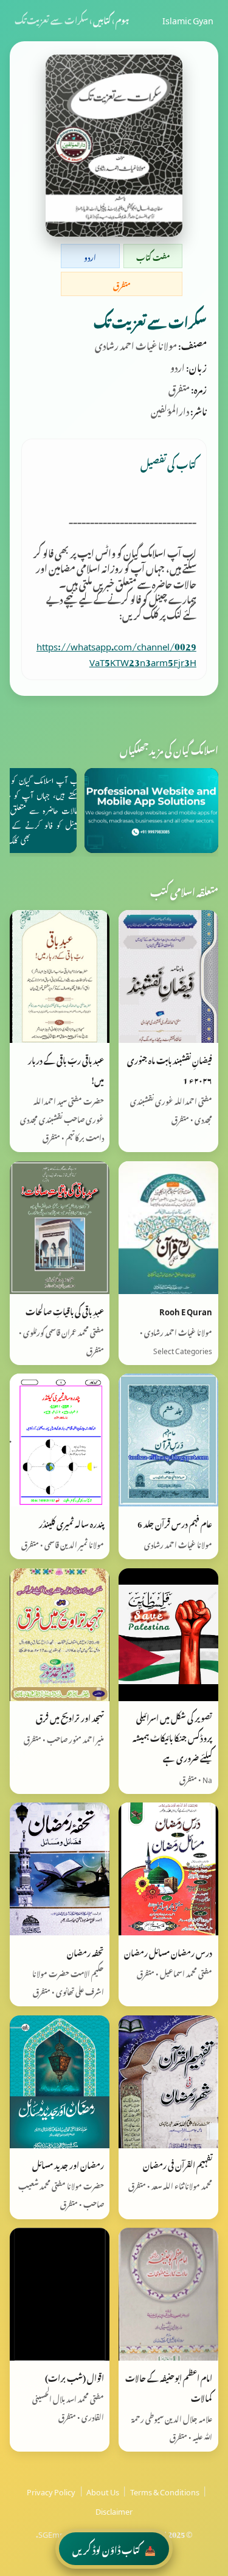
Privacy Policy (51, 2490)
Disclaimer (114, 2510)
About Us (103, 2490)
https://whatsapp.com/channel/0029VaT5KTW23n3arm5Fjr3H (116, 652)
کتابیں (102, 19)
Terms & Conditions (165, 2490)
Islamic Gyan (188, 19)
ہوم (122, 19)
